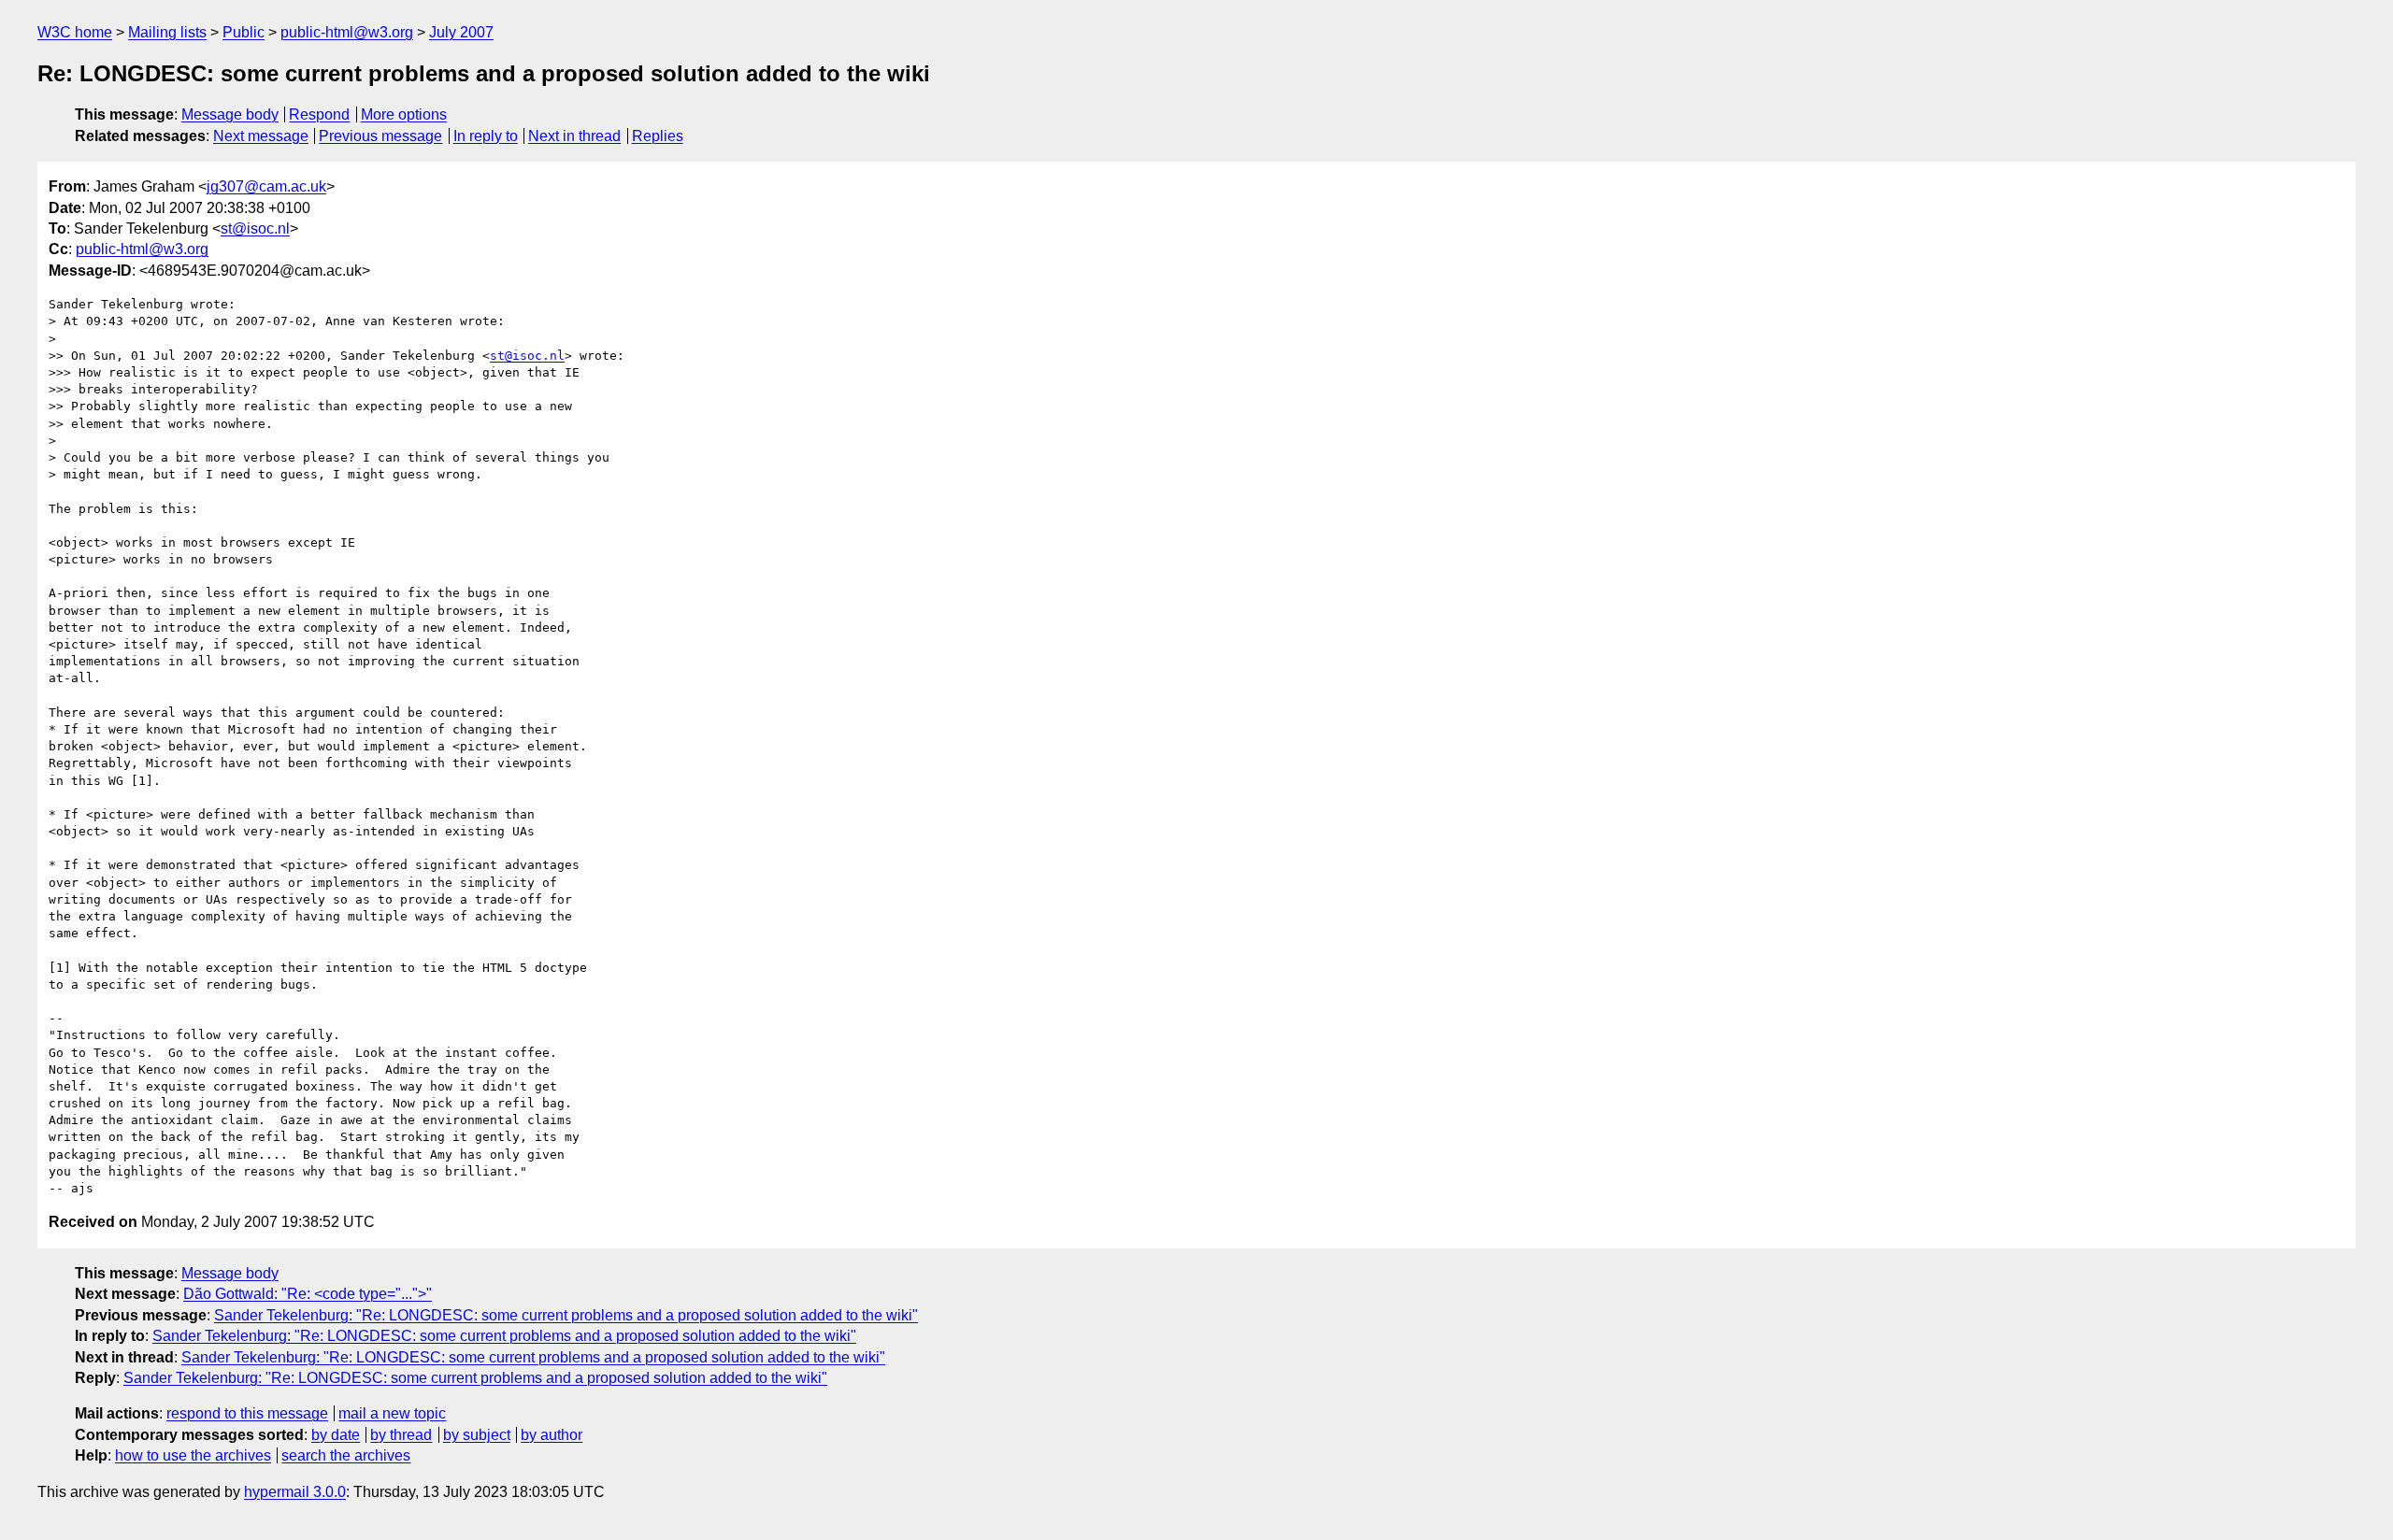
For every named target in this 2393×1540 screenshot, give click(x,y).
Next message (261, 136)
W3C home (75, 32)
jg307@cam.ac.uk (266, 186)
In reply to (486, 136)
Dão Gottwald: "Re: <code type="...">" (308, 1294)
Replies (658, 136)
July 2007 (461, 32)
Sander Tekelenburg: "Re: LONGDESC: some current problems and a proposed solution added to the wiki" (566, 1315)
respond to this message (247, 1413)
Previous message (380, 136)
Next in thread (574, 136)
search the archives (346, 1455)
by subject (477, 1435)
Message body (230, 114)
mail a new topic (392, 1413)
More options (404, 114)
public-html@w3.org (347, 32)
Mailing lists (167, 32)
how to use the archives (193, 1455)
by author (552, 1435)
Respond (319, 114)
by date (336, 1435)
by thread (401, 1435)
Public (244, 32)
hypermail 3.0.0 (295, 1492)
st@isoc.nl (255, 228)
